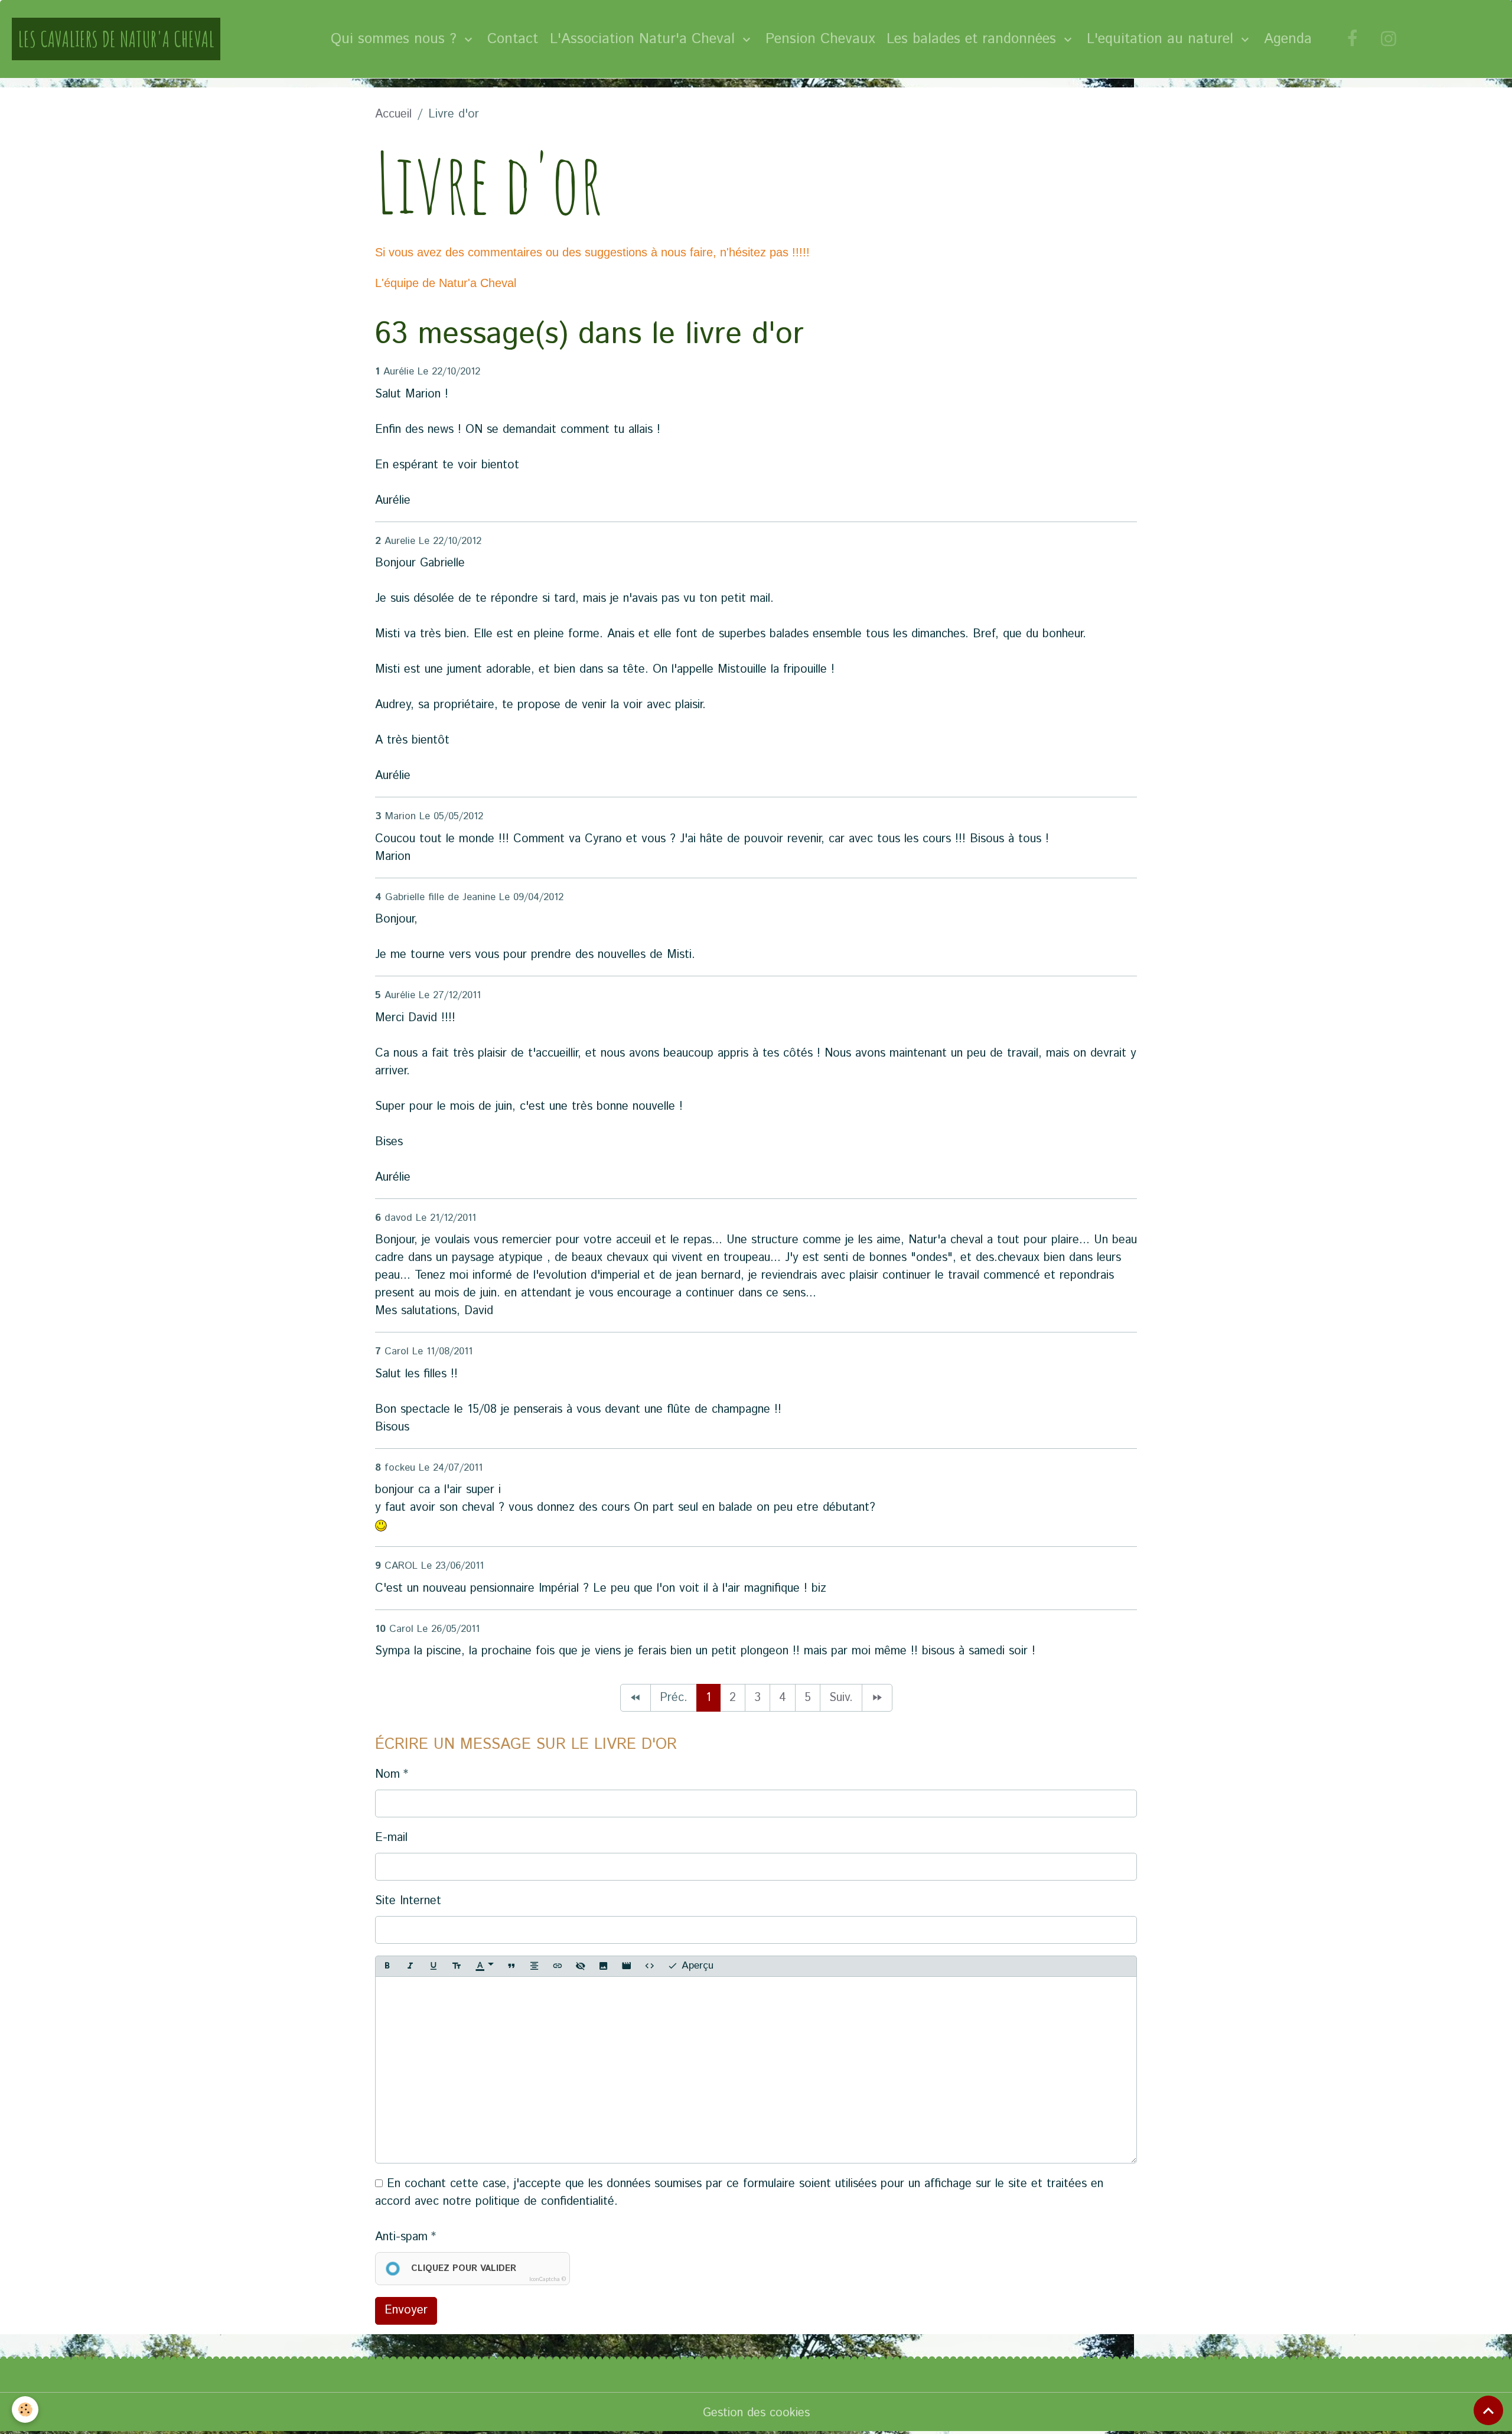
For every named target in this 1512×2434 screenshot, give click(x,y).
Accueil (393, 114)
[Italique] (410, 1966)
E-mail (391, 1838)
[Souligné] (434, 1966)
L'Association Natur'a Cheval (645, 39)
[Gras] (387, 1966)
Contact (513, 39)
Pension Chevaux (820, 39)
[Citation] (511, 1966)
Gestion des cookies (756, 2413)
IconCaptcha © (548, 2280)
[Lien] (558, 1966)
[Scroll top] (1488, 2410)
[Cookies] (25, 2409)
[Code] (650, 1966)
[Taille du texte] (457, 1966)
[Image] (604, 1966)
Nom (387, 1775)
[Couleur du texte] (484, 1966)
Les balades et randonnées (974, 39)
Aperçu (696, 1966)
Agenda (1288, 39)
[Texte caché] (581, 1966)
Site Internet (408, 1901)
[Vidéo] (627, 1966)
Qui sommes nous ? (396, 39)
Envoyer (406, 2310)
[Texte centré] (535, 1966)
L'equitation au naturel (1162, 39)
